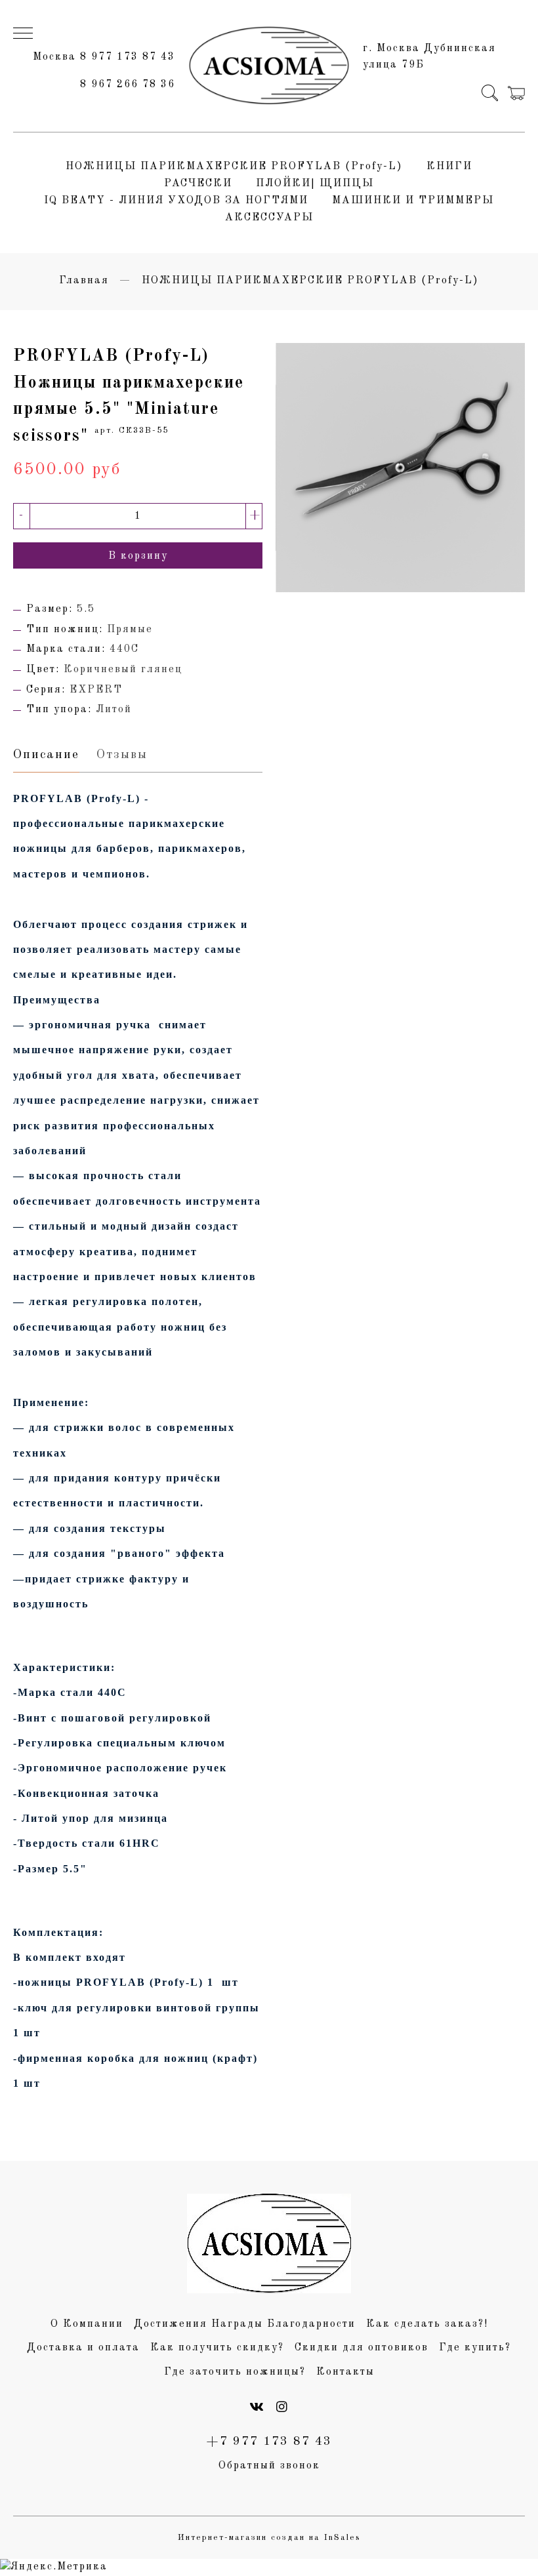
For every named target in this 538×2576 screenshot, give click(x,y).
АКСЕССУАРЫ (269, 218)
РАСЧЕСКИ (198, 184)
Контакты (345, 2372)
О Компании (87, 2324)
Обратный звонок (269, 2466)
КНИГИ (449, 167)
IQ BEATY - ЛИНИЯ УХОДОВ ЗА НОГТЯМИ (176, 201)
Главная (84, 281)
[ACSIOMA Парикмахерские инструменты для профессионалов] (269, 66)
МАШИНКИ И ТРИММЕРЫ (413, 201)
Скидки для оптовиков (362, 2348)
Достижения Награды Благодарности (245, 2324)
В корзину (138, 556)
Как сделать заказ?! (427, 2324)
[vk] (257, 2408)
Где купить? (475, 2348)
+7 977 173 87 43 (269, 2442)
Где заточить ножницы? (235, 2372)
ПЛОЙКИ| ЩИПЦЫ (315, 184)
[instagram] (282, 2408)
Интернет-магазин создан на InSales (269, 2538)
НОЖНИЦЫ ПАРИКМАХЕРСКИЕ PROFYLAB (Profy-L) (234, 167)
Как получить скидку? (217, 2348)
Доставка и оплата (83, 2348)
